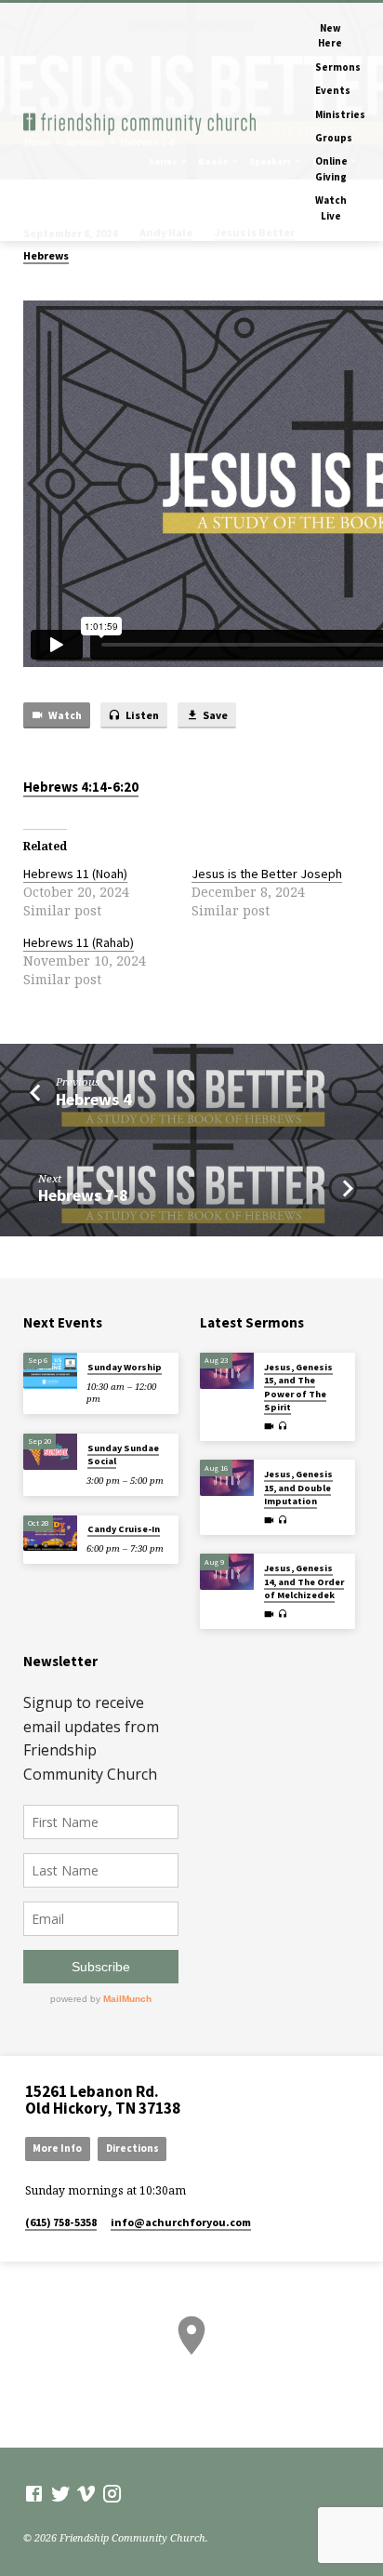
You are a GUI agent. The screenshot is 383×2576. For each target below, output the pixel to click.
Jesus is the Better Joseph (267, 874)
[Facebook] (34, 2493)
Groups (334, 138)
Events (333, 90)
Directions (132, 2148)
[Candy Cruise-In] (50, 1534)
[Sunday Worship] (50, 1371)
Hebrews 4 (93, 1099)
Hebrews (46, 255)
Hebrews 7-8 (83, 1195)
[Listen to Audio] (283, 1426)
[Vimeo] (86, 2493)
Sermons (338, 67)
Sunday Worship (125, 1367)
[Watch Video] (269, 1426)
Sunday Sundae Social (123, 1455)
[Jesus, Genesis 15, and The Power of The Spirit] (227, 1371)
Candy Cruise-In (124, 1529)
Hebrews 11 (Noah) (75, 874)
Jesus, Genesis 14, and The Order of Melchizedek (304, 1582)
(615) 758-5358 (61, 2222)
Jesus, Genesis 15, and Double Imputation (298, 1488)
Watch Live (331, 207)
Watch (64, 715)
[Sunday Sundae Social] (50, 1452)
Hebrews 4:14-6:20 (81, 787)
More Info (57, 2148)
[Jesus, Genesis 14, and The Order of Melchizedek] (227, 1572)
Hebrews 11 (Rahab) (79, 942)
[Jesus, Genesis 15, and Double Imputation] (227, 1478)
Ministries (340, 114)
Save (214, 715)
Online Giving (331, 168)
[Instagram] (112, 2493)
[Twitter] (61, 2493)
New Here (330, 35)
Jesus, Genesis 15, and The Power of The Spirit (298, 1387)
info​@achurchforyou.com (181, 2222)
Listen (141, 715)
